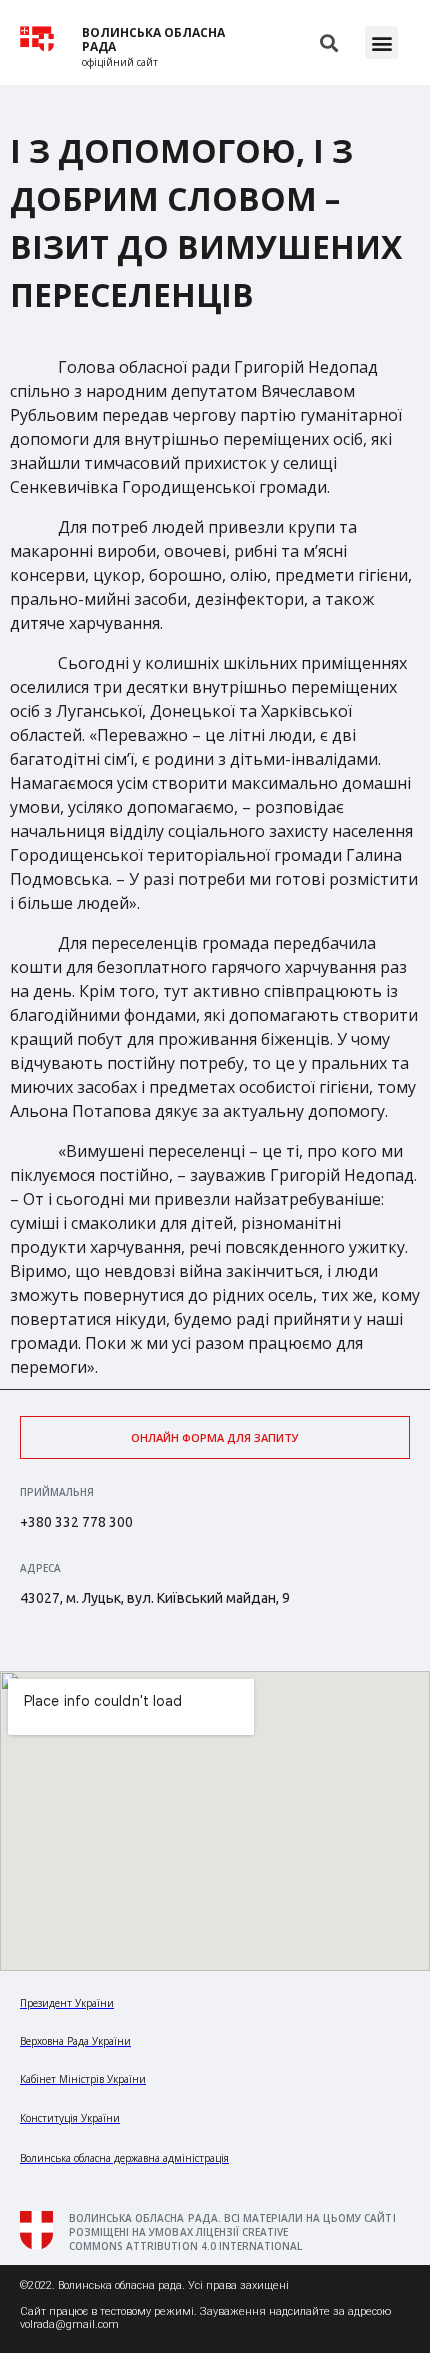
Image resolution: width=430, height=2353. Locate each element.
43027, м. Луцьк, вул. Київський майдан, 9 (155, 1598)
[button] (381, 42)
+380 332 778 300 (76, 1522)
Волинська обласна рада (153, 40)
